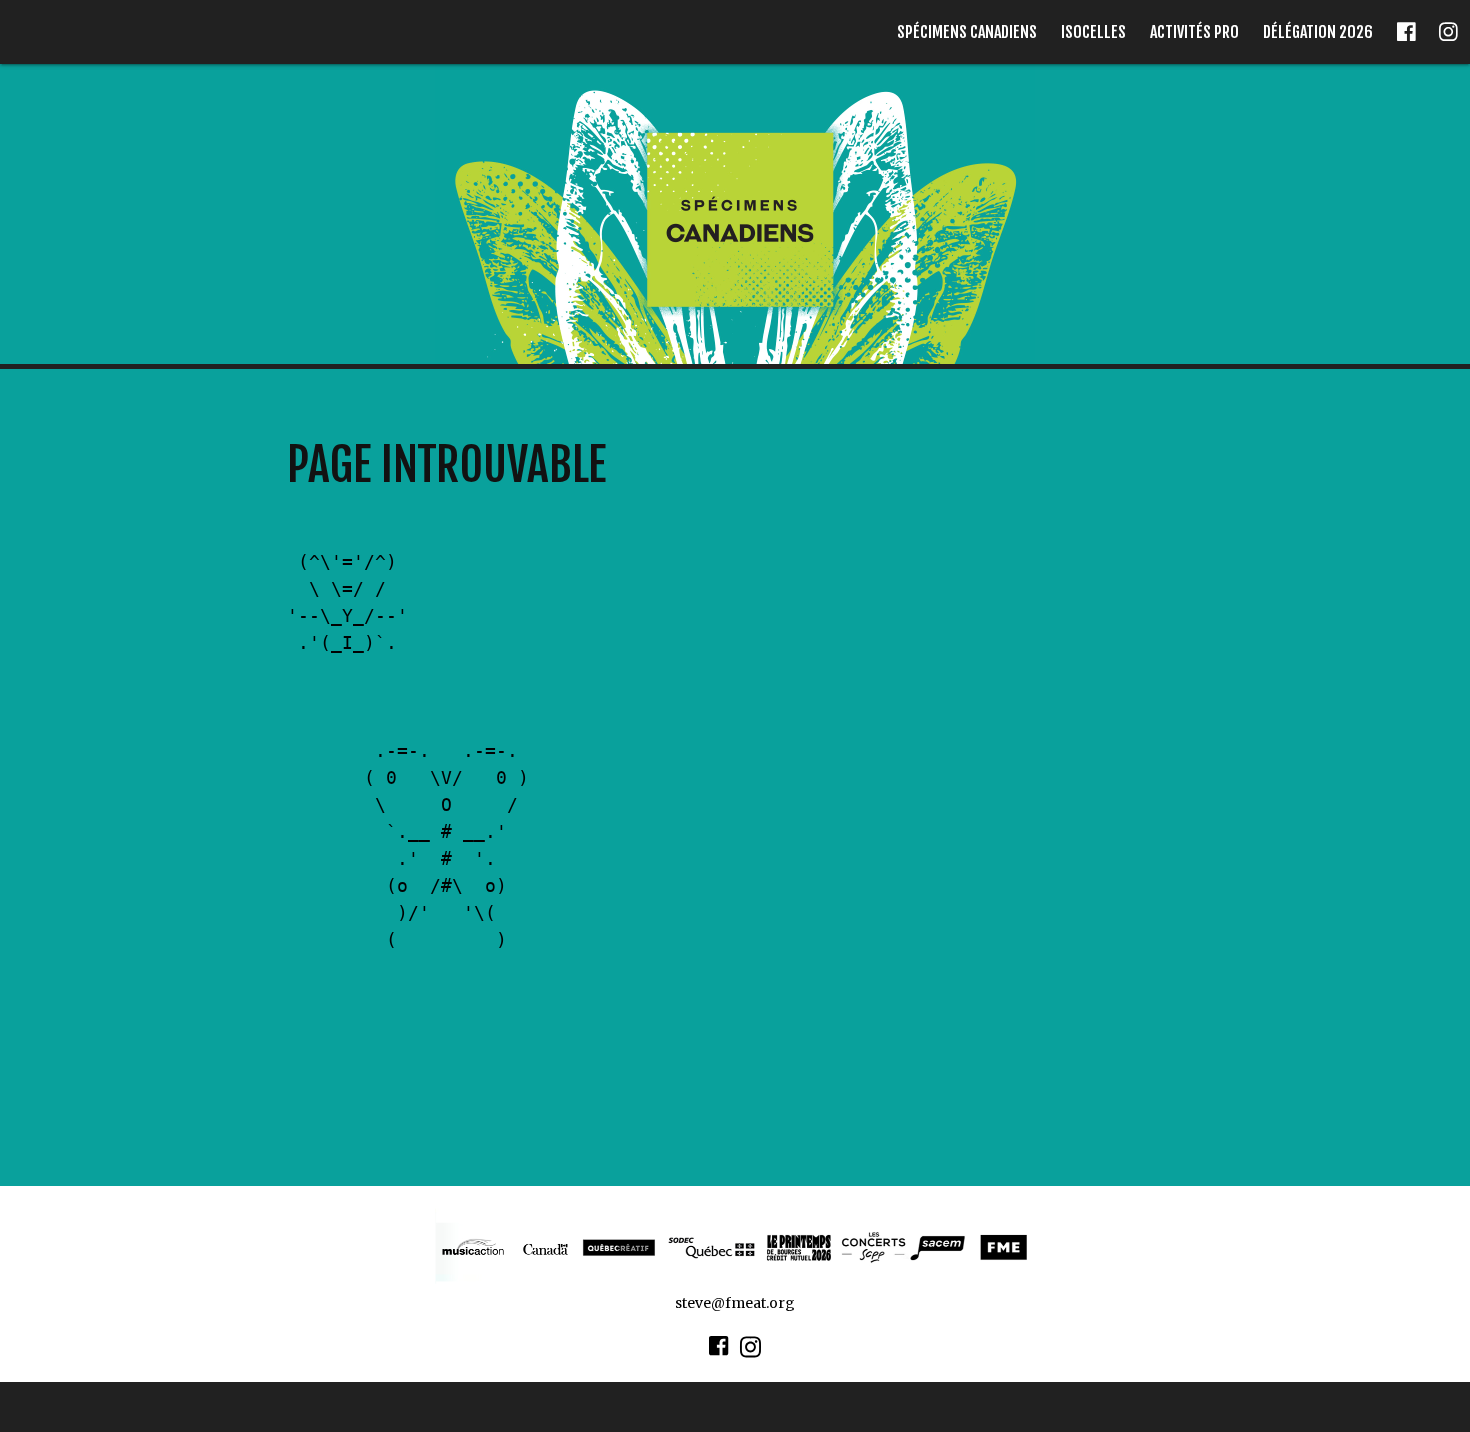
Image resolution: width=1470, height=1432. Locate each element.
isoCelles (1093, 32)
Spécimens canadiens (967, 32)
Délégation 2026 (1318, 32)
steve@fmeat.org (735, 1303)
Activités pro (1194, 32)
